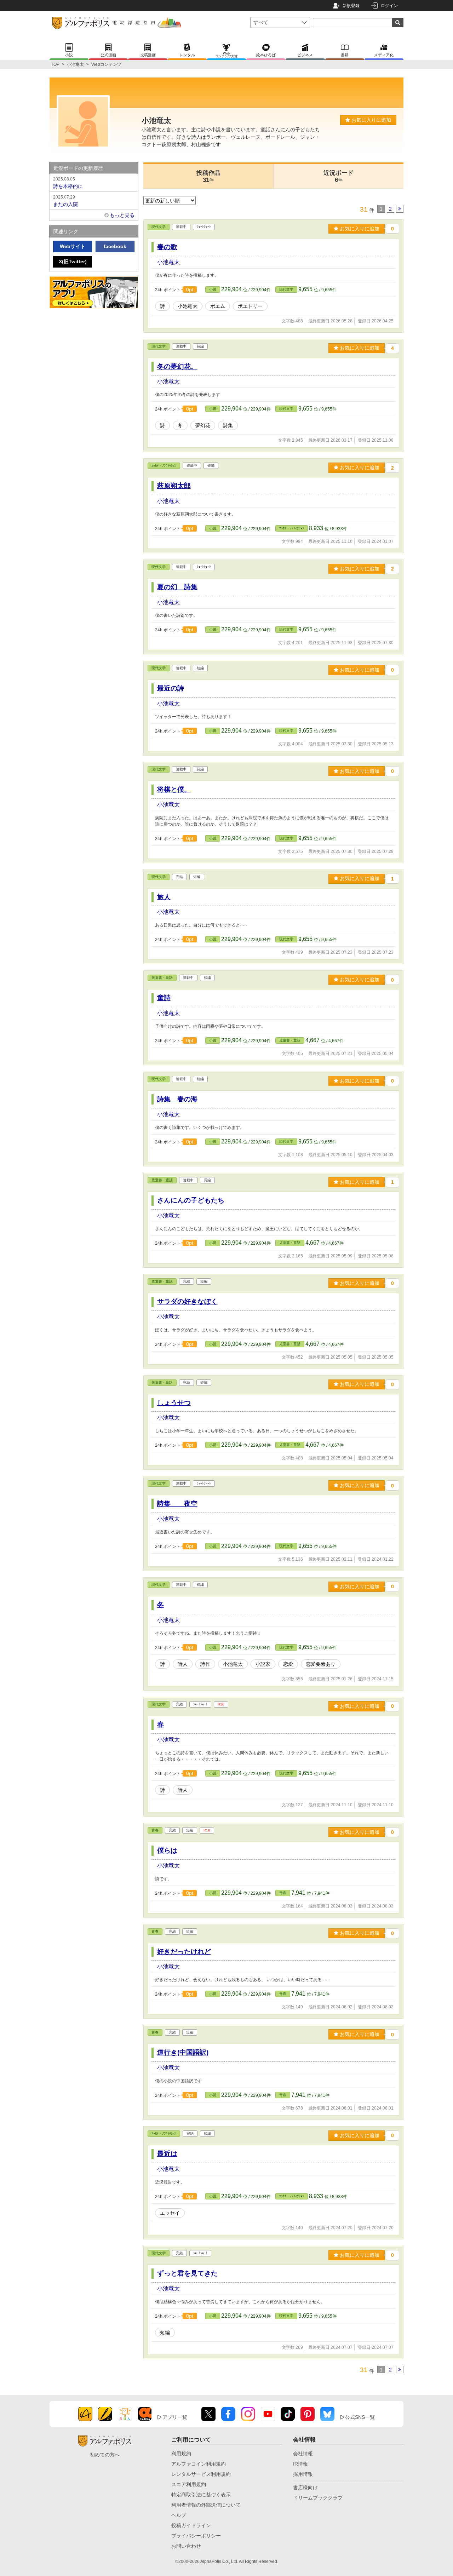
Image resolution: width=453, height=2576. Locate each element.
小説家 (263, 1664)
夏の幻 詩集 (177, 587)
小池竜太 (75, 64)
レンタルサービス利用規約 (201, 2474)
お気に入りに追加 (371, 120)
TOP (55, 64)
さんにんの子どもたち (191, 1200)
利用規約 (181, 2454)
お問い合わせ (186, 2546)
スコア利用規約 (189, 2484)
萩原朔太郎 (174, 486)
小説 (213, 289)
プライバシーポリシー (196, 2536)
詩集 (228, 425)
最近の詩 (171, 688)
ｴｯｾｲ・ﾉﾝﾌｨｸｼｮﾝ (164, 466)
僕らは (167, 1850)
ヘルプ (179, 2515)
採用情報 (303, 2474)
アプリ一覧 (175, 2417)
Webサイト (73, 246)
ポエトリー (250, 306)
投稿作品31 (208, 176)
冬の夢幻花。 (177, 366)
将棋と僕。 (174, 789)
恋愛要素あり (321, 1664)
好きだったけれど (184, 1952)
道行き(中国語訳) (183, 2052)
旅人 (164, 897)
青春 (155, 1830)
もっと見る (122, 215)
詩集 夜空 (177, 1504)
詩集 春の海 (177, 1099)
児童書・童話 (162, 978)
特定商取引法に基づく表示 (201, 2495)
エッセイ (170, 2213)
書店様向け (305, 2488)
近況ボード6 (339, 176)
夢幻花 (203, 425)
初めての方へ (105, 2455)
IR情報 (300, 2464)
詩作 (205, 1664)
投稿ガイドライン (191, 2525)
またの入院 (65, 201)
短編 (165, 2333)
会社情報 (303, 2454)
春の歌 (167, 247)
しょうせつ (174, 1403)
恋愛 (288, 1664)
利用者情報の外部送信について (206, 2505)
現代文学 (159, 227)
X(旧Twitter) (73, 262)
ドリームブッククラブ (318, 2498)
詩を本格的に (68, 183)
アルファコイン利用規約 (199, 2464)
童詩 (164, 998)
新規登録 (351, 6)
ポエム (218, 306)
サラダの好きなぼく (187, 1301)
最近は (167, 2154)
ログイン (389, 6)
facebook (115, 246)
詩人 (183, 1664)
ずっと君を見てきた (187, 2273)
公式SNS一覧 (360, 2417)
